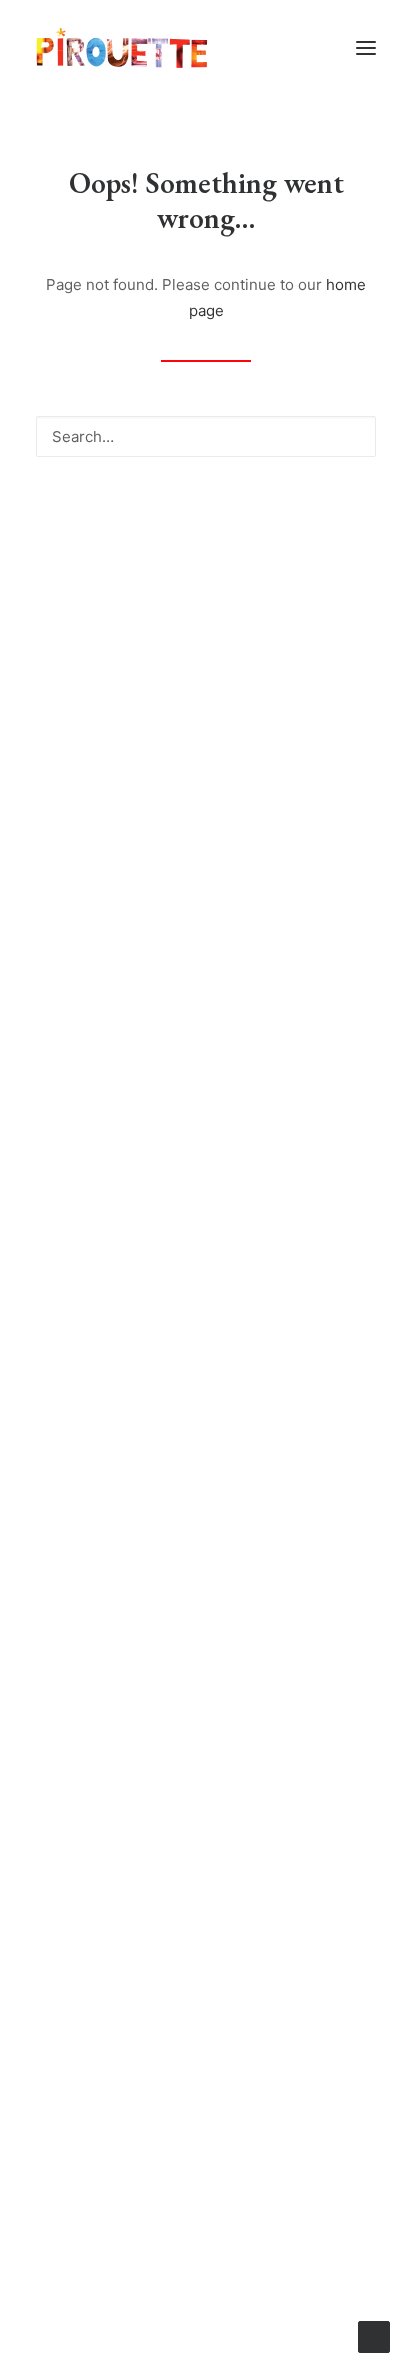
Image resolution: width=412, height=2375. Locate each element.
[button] (366, 48)
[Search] (206, 436)
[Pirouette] (122, 48)
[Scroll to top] (374, 2335)
